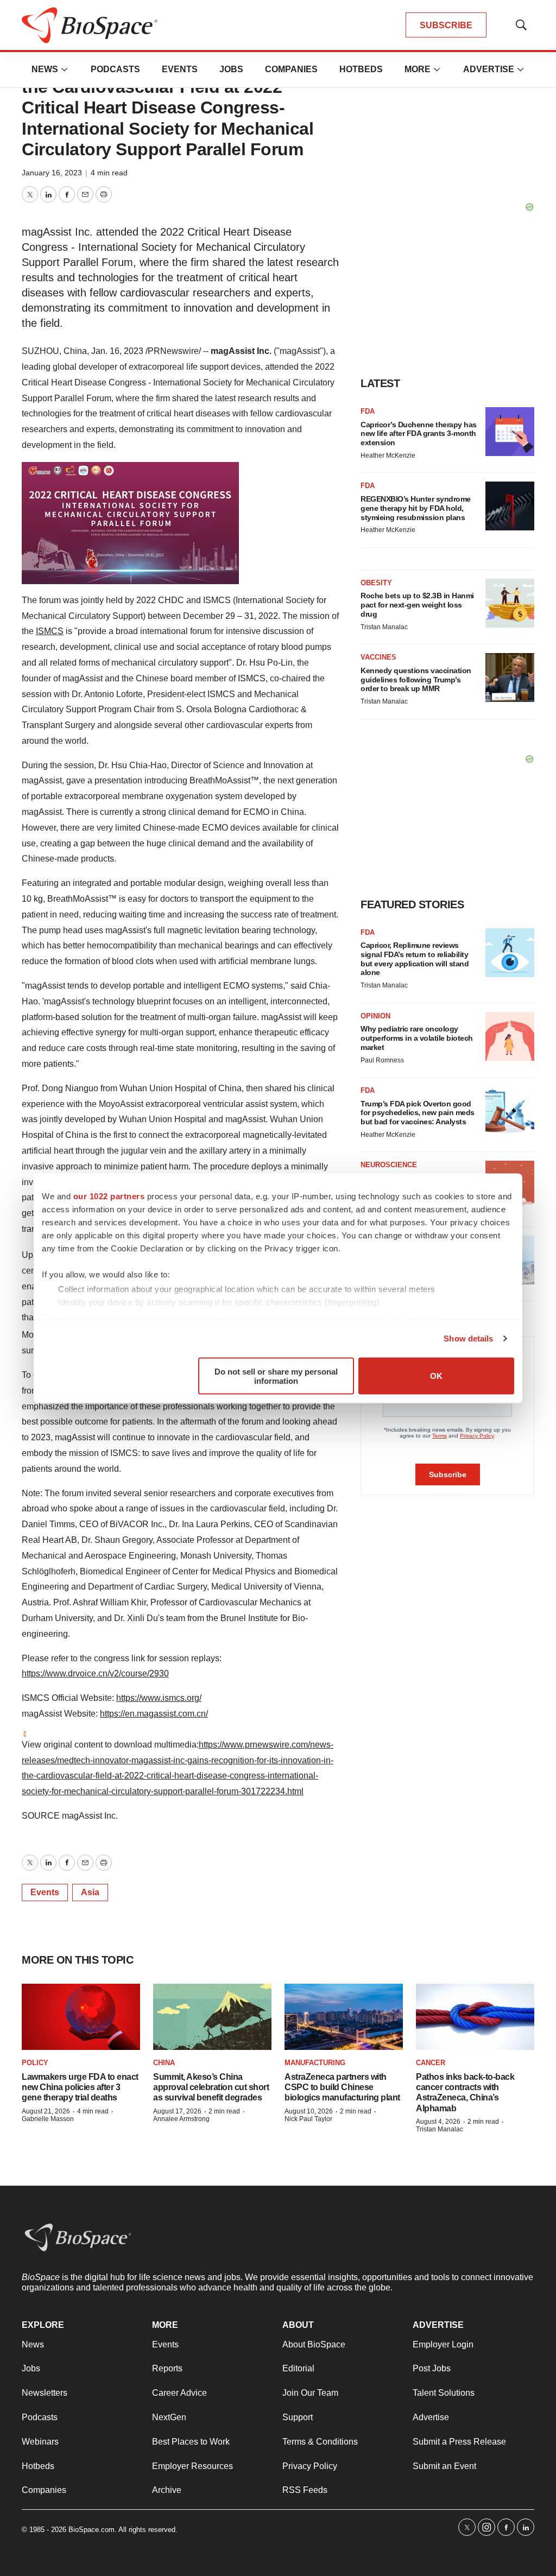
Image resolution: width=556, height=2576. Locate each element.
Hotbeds (361, 69)
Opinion (375, 1016)
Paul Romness (382, 1060)
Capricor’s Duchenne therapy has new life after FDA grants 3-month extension (419, 434)
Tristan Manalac (384, 627)
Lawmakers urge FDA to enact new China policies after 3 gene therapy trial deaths (80, 2087)
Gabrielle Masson (48, 2119)
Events (180, 69)
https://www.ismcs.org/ (159, 1698)
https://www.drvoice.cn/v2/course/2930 (95, 1673)
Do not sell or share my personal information (276, 1376)
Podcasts (115, 69)
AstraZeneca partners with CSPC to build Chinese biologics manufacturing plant (342, 2087)
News (45, 69)
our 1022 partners (109, 1196)
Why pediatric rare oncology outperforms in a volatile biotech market (417, 1038)
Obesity (376, 583)
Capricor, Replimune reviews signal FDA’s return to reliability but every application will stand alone (415, 959)
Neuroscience (389, 1165)
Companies (291, 69)
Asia (90, 1892)
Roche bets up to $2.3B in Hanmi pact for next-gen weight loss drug (417, 605)
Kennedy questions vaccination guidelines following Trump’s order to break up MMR (416, 680)
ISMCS (50, 631)
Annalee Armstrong (181, 2119)
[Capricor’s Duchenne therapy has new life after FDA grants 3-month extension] (510, 432)
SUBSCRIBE (446, 25)
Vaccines (378, 657)
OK (436, 1376)
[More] (65, 69)
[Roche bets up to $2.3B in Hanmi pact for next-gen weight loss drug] (510, 603)
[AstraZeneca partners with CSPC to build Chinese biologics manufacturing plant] (344, 2017)
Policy (35, 2063)
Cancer (431, 2063)
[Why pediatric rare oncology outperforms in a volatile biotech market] (510, 1036)
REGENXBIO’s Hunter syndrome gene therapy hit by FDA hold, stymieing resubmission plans (416, 508)
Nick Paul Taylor (308, 2119)
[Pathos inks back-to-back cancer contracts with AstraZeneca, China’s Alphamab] (475, 2017)
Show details (468, 1338)
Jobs (231, 69)
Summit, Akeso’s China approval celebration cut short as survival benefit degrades (211, 2087)
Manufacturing (315, 2063)
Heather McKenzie (388, 455)
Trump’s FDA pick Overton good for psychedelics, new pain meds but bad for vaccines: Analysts (418, 1113)
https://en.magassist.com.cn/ (154, 1714)
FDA (368, 411)
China (164, 2063)
